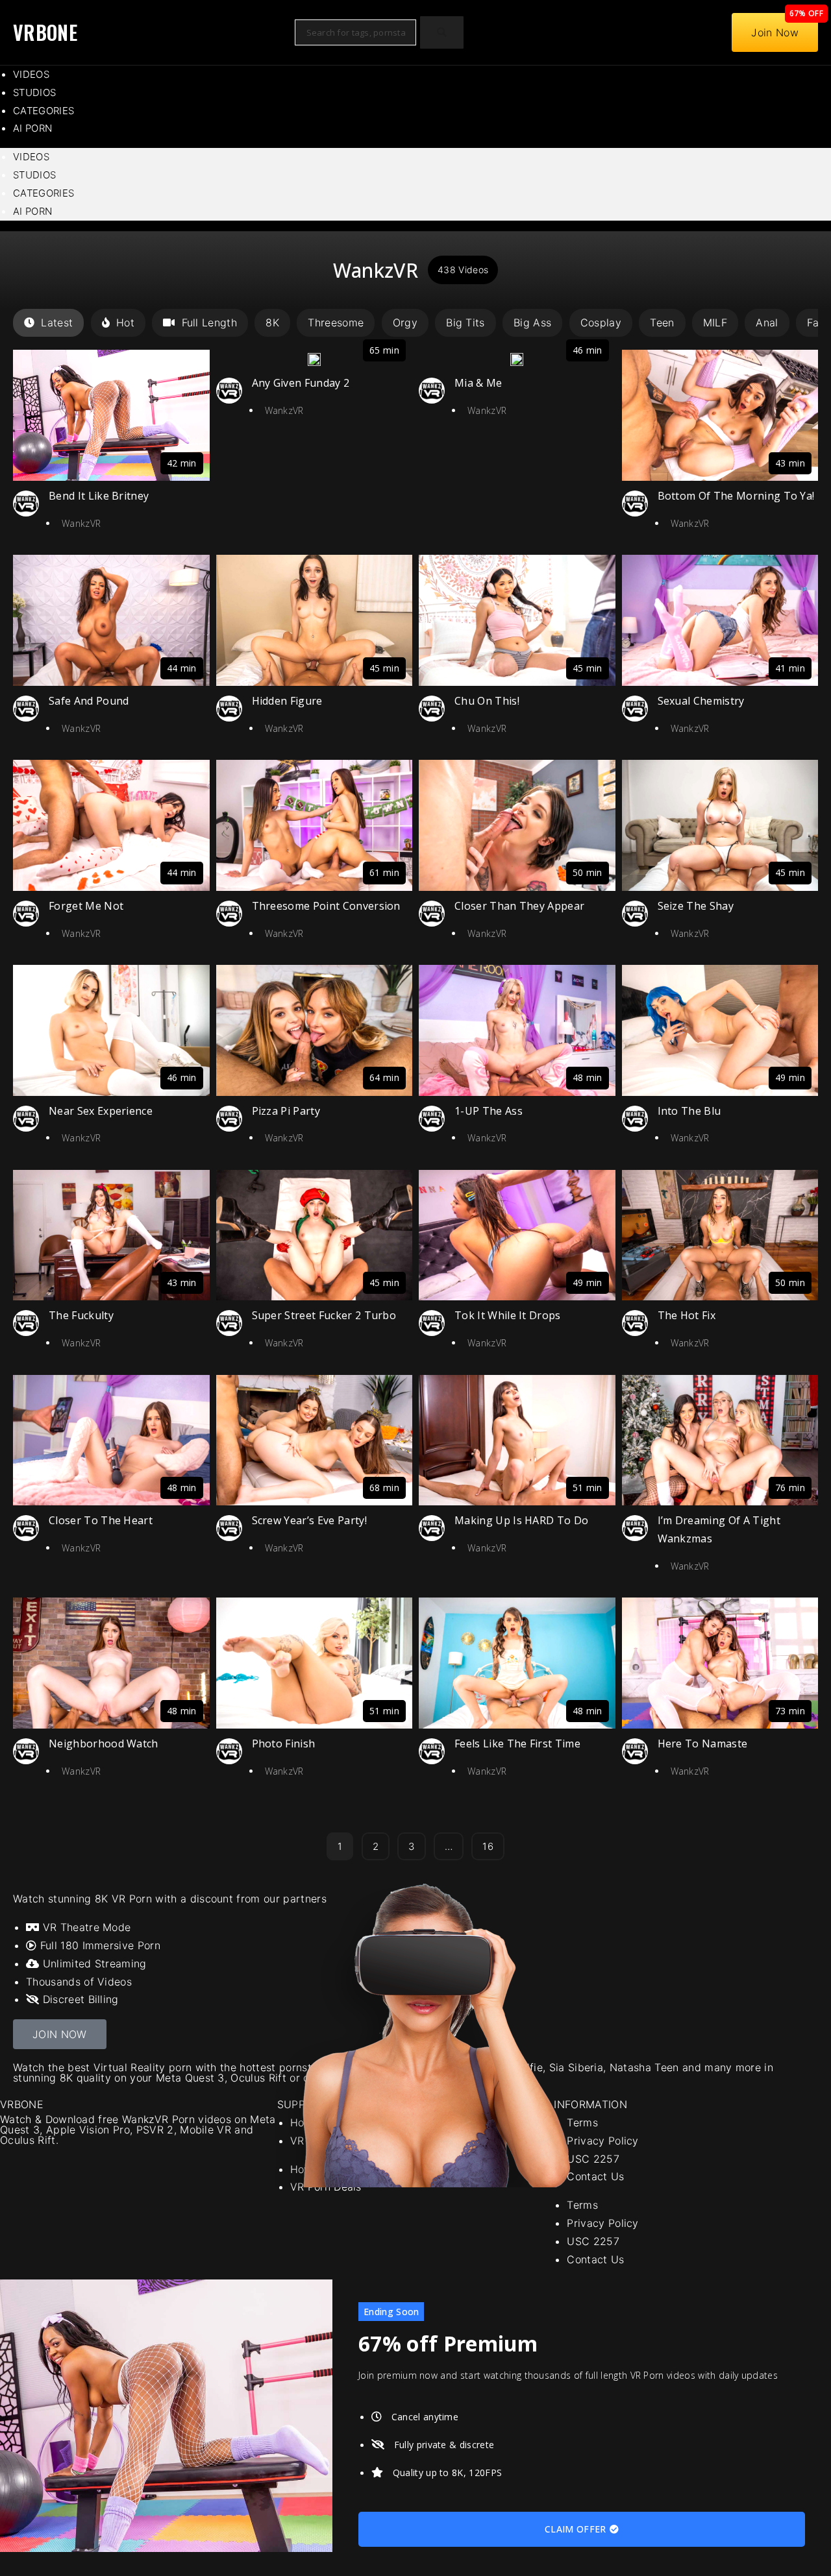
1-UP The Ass (489, 1111)
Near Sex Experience (101, 1111)
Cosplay (601, 322)
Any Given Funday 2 (301, 383)
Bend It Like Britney (99, 496)
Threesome (336, 322)
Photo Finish (284, 1744)
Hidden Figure (287, 701)
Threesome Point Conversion (326, 906)
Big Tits (465, 322)
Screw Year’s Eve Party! (309, 1520)
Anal (767, 322)
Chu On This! (487, 701)
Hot (125, 322)
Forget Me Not (86, 906)
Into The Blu (689, 1111)
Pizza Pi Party (286, 1111)
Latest (57, 322)
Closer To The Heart (101, 1520)
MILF (715, 322)
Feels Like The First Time (517, 1744)
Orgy (405, 322)
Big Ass (532, 322)
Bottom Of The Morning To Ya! (736, 496)
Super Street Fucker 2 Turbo (324, 1315)
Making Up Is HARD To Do (521, 1520)
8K (272, 322)
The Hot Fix (687, 1315)
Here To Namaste (703, 1744)
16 (488, 1842)
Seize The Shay (696, 906)
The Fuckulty (81, 1315)
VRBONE (45, 32)
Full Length (209, 322)
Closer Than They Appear (519, 906)
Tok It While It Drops (508, 1315)
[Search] (442, 33)
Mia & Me (478, 383)
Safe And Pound (89, 701)
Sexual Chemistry (701, 701)
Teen (662, 322)
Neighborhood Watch (104, 1744)
